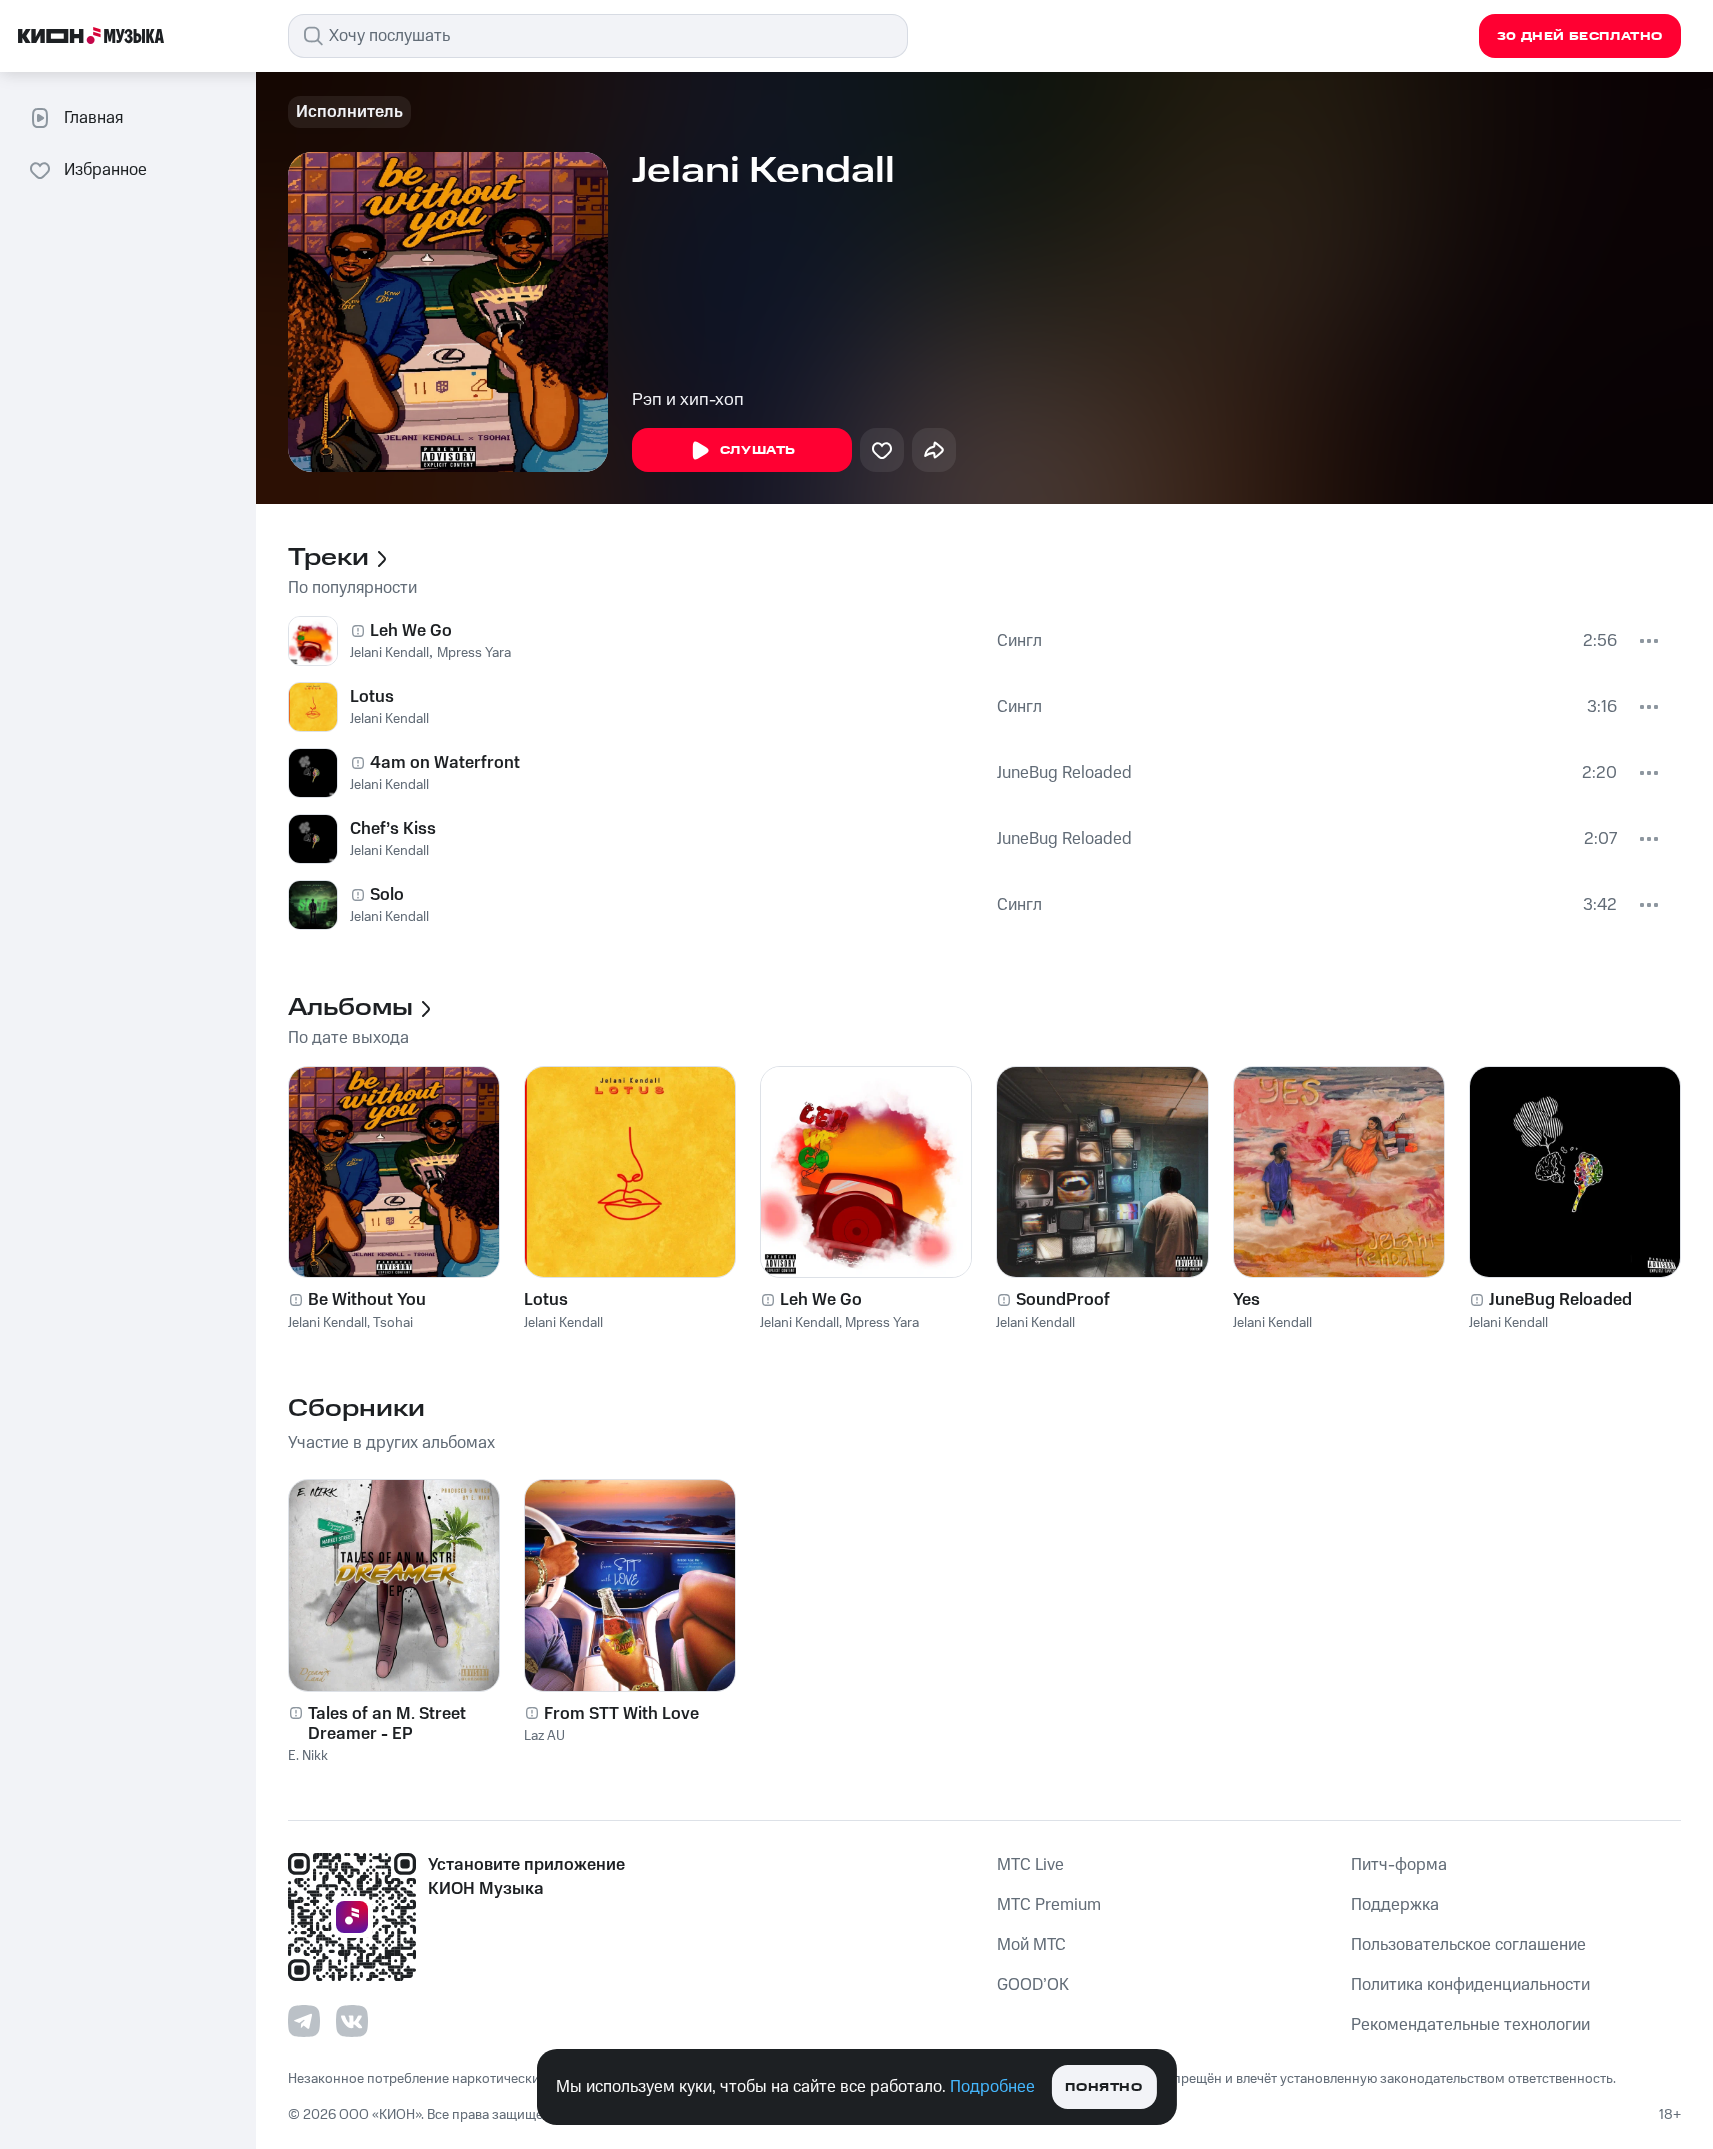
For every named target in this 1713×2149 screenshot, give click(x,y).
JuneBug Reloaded (1064, 773)
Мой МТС (1031, 1945)
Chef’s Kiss (393, 829)
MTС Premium (1049, 1905)
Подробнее (992, 2087)
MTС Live (1030, 1865)
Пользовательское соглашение (1468, 1945)
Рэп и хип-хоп (688, 400)
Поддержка (1395, 1905)
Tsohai (393, 1323)
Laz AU (544, 1736)
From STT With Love (621, 1714)
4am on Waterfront (445, 763)
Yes (1246, 1300)
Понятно (1103, 2087)
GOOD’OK (1033, 1985)
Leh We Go (411, 631)
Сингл (1019, 641)
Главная (93, 118)
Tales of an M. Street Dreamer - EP (387, 1724)
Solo (387, 895)
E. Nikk (308, 1756)
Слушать (758, 450)
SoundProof (1063, 1300)
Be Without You (367, 1300)
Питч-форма (1399, 1865)
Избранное (105, 170)
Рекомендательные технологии (1470, 2025)
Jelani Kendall (389, 653)
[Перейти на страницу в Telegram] (304, 2021)
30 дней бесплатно (1580, 36)
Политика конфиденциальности (1470, 1985)
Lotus (372, 697)
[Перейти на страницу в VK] (352, 2021)
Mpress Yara (474, 653)
